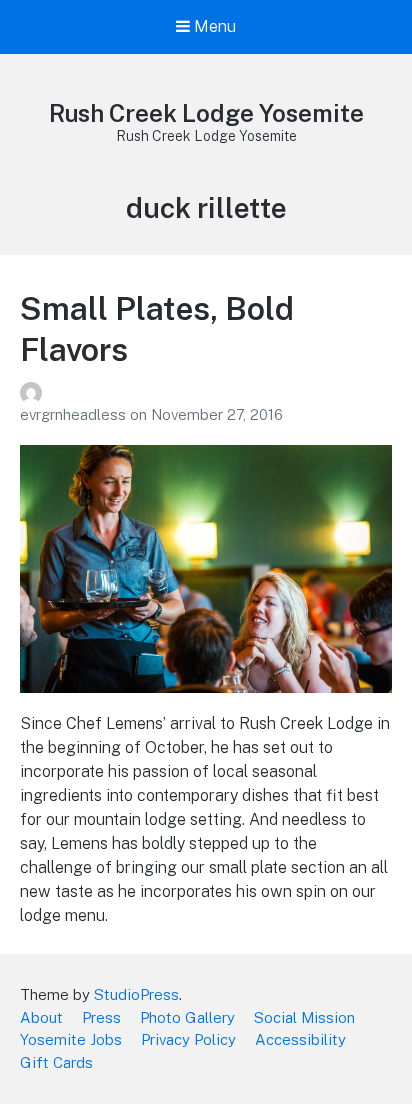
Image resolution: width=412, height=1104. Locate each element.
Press (101, 1017)
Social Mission (304, 1017)
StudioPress (136, 994)
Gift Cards (56, 1062)
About (41, 1017)
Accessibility (300, 1039)
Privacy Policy (188, 1039)
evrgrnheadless (75, 414)
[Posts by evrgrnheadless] (206, 393)
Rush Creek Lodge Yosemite (206, 113)
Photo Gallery (187, 1017)
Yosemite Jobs (71, 1039)
